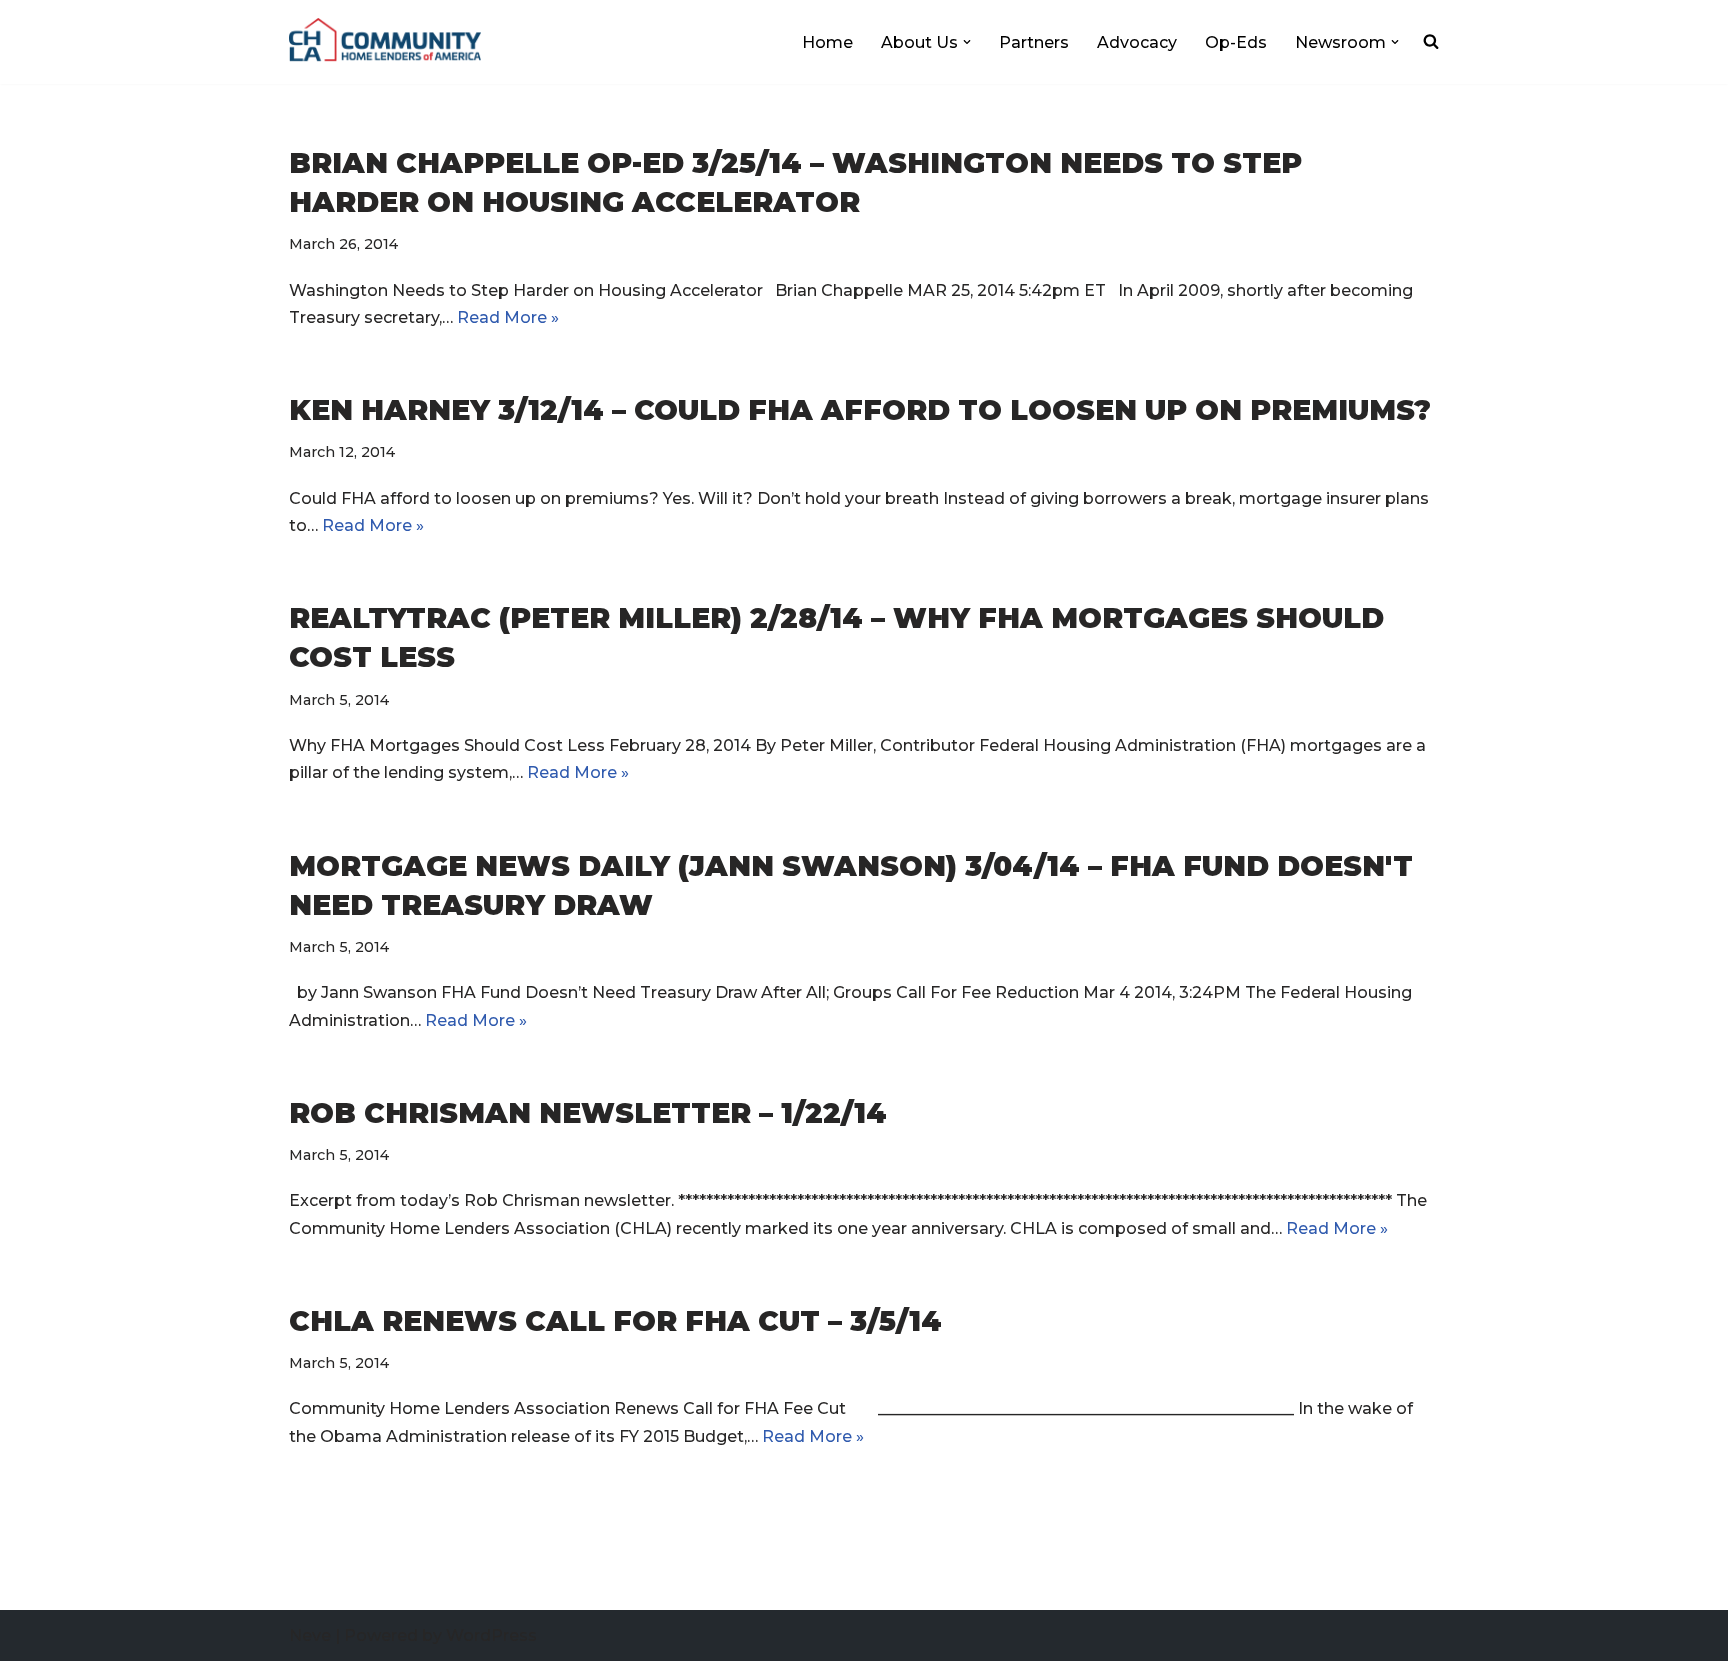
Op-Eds (1236, 42)
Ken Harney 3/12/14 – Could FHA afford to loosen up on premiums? (860, 410)
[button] (967, 42)
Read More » (508, 317)
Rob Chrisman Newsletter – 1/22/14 (588, 1113)
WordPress (491, 1635)
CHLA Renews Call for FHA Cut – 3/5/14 (615, 1321)
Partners (1034, 42)
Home (827, 42)
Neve (310, 1635)
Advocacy (1137, 42)
